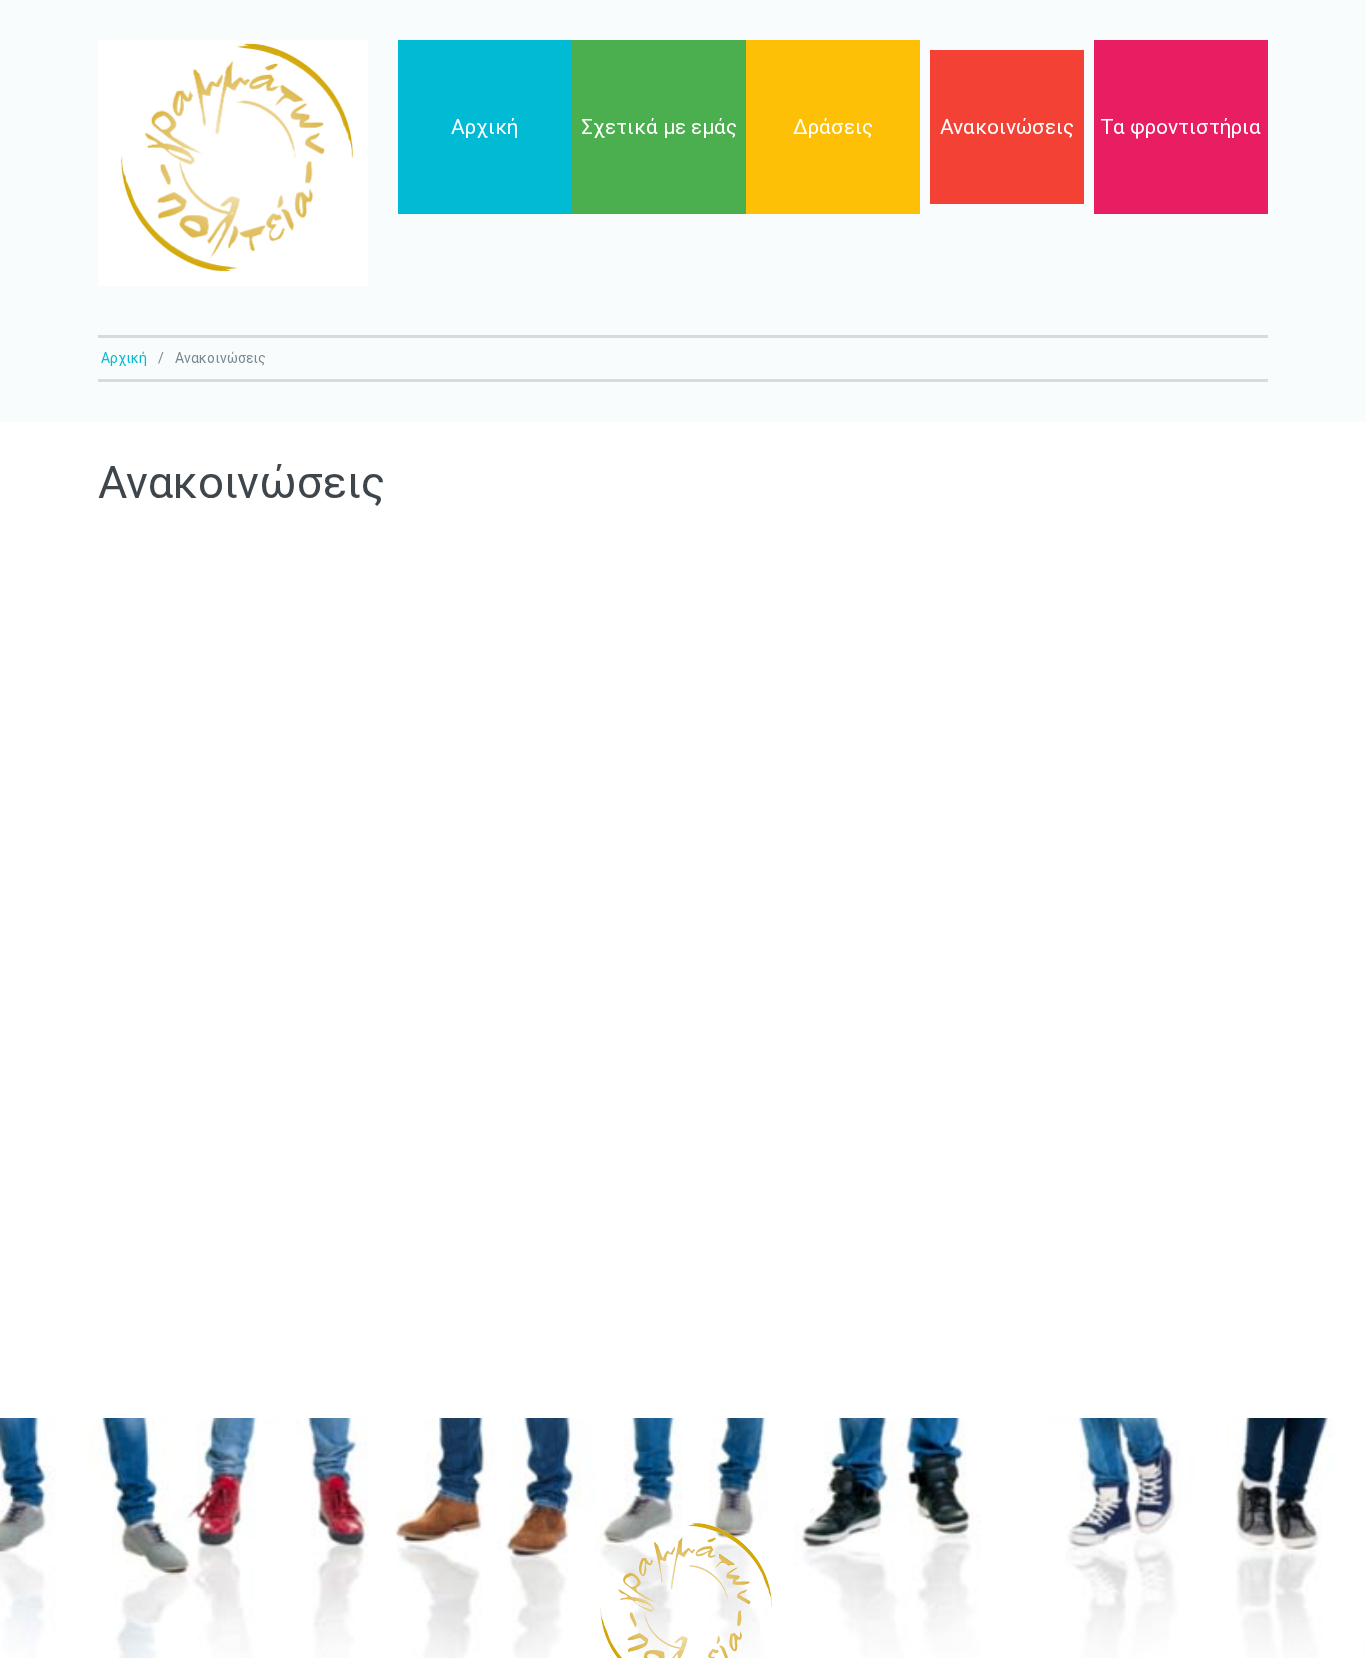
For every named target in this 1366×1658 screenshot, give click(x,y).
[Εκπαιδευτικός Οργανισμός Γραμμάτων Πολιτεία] (233, 163)
